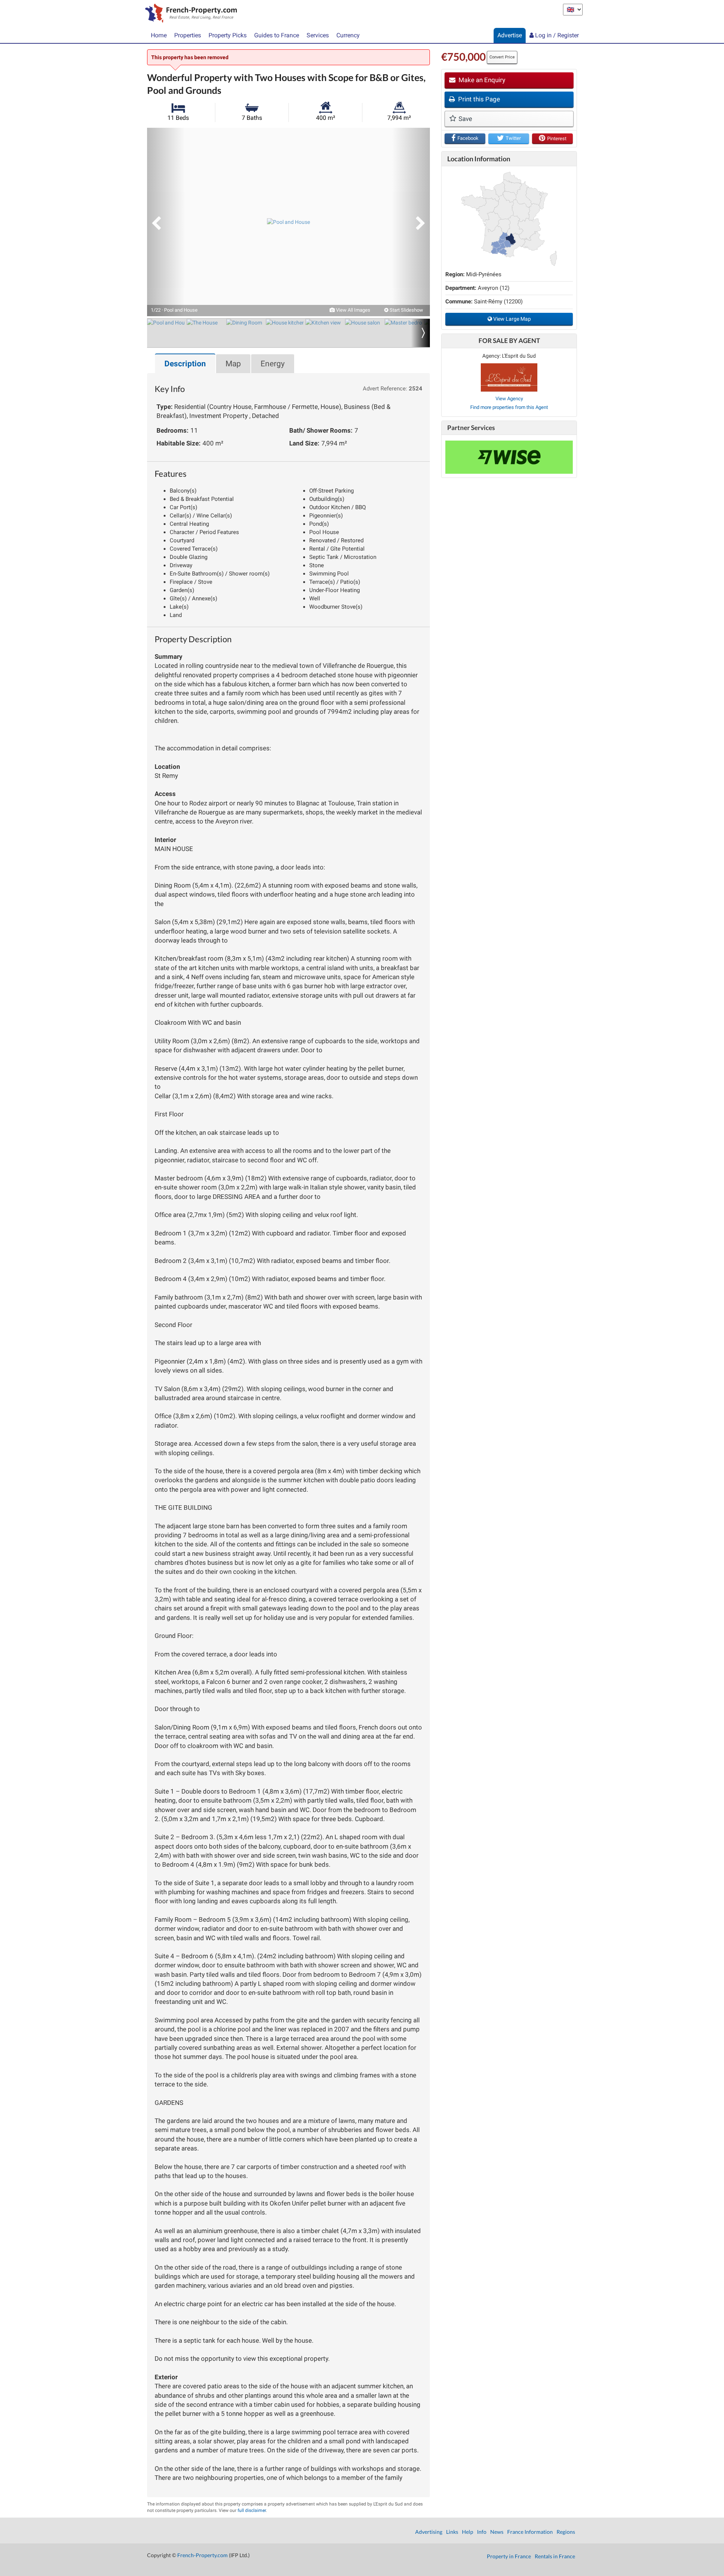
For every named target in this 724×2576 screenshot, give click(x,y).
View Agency (509, 399)
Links (452, 2532)
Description (185, 364)
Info (482, 2532)
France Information (530, 2532)
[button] (166, 222)
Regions (566, 2532)
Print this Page (478, 99)
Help (468, 2532)
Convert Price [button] (502, 57)
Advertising (429, 2532)
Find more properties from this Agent (509, 407)
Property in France (509, 2556)
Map (233, 364)
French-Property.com (202, 2555)
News (497, 2532)
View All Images (353, 310)
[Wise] (509, 457)
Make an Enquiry (481, 80)
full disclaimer (252, 2510)
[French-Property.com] (189, 14)
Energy (273, 364)
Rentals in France (555, 2556)
